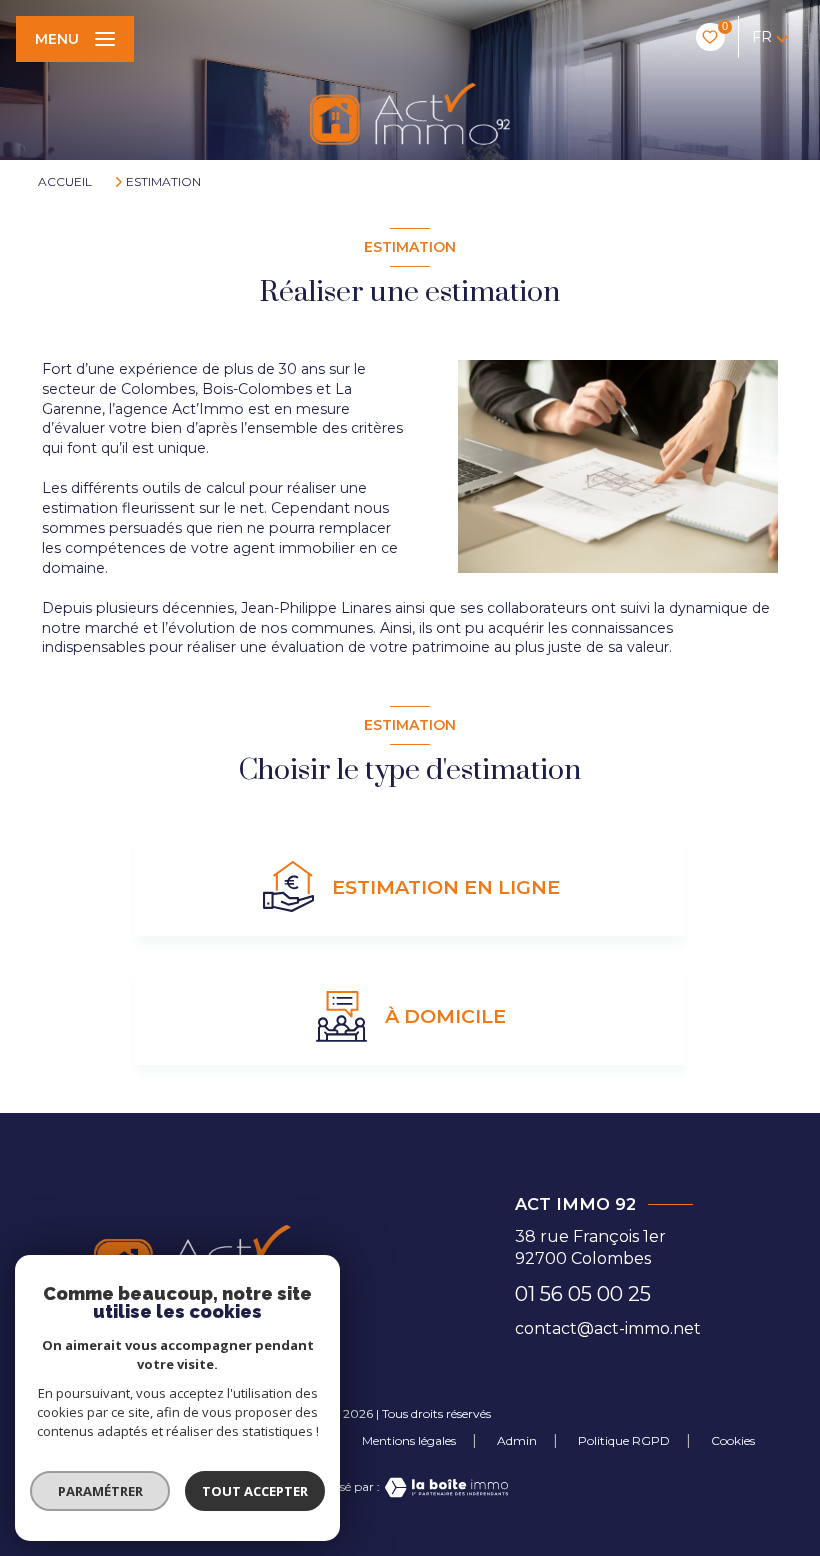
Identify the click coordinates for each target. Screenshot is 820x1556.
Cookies (733, 1441)
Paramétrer (100, 1491)
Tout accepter (255, 1491)
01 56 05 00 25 (583, 1294)
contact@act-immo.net (608, 1328)
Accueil (65, 181)
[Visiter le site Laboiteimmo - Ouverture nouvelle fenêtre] (444, 1487)
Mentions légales (409, 1440)
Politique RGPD (624, 1440)
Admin (517, 1440)
